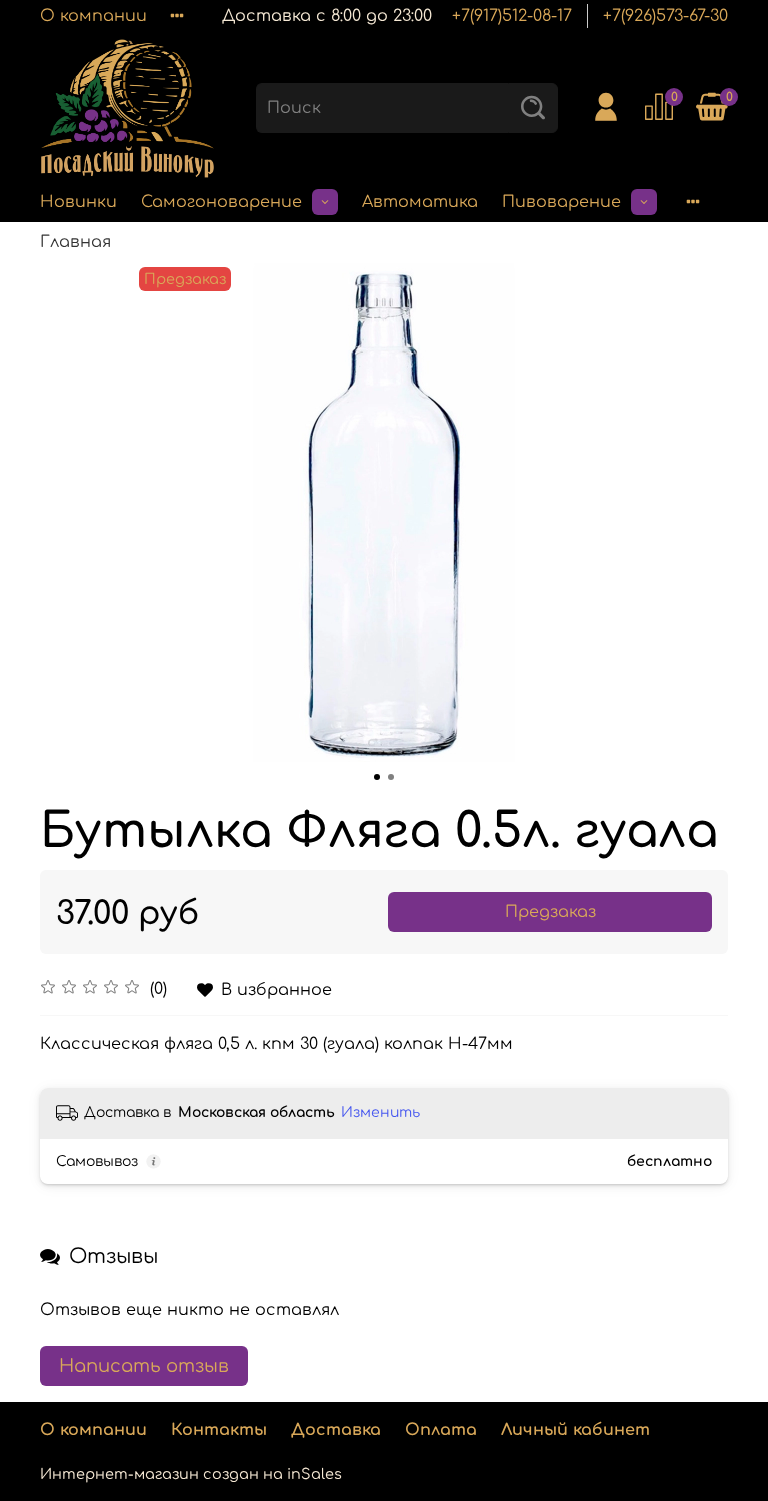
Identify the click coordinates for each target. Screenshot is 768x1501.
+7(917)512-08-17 (512, 16)
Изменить (380, 1112)
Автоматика (420, 202)
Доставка (336, 1430)
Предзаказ (550, 912)
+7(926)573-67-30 (665, 16)
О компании (93, 16)
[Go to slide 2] (391, 777)
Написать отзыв (144, 1366)
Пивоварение (561, 202)
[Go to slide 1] (377, 777)
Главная (75, 242)
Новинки (78, 202)
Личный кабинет (575, 1430)
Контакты (219, 1430)
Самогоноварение (221, 202)
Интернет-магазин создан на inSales (191, 1474)
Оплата (441, 1430)
